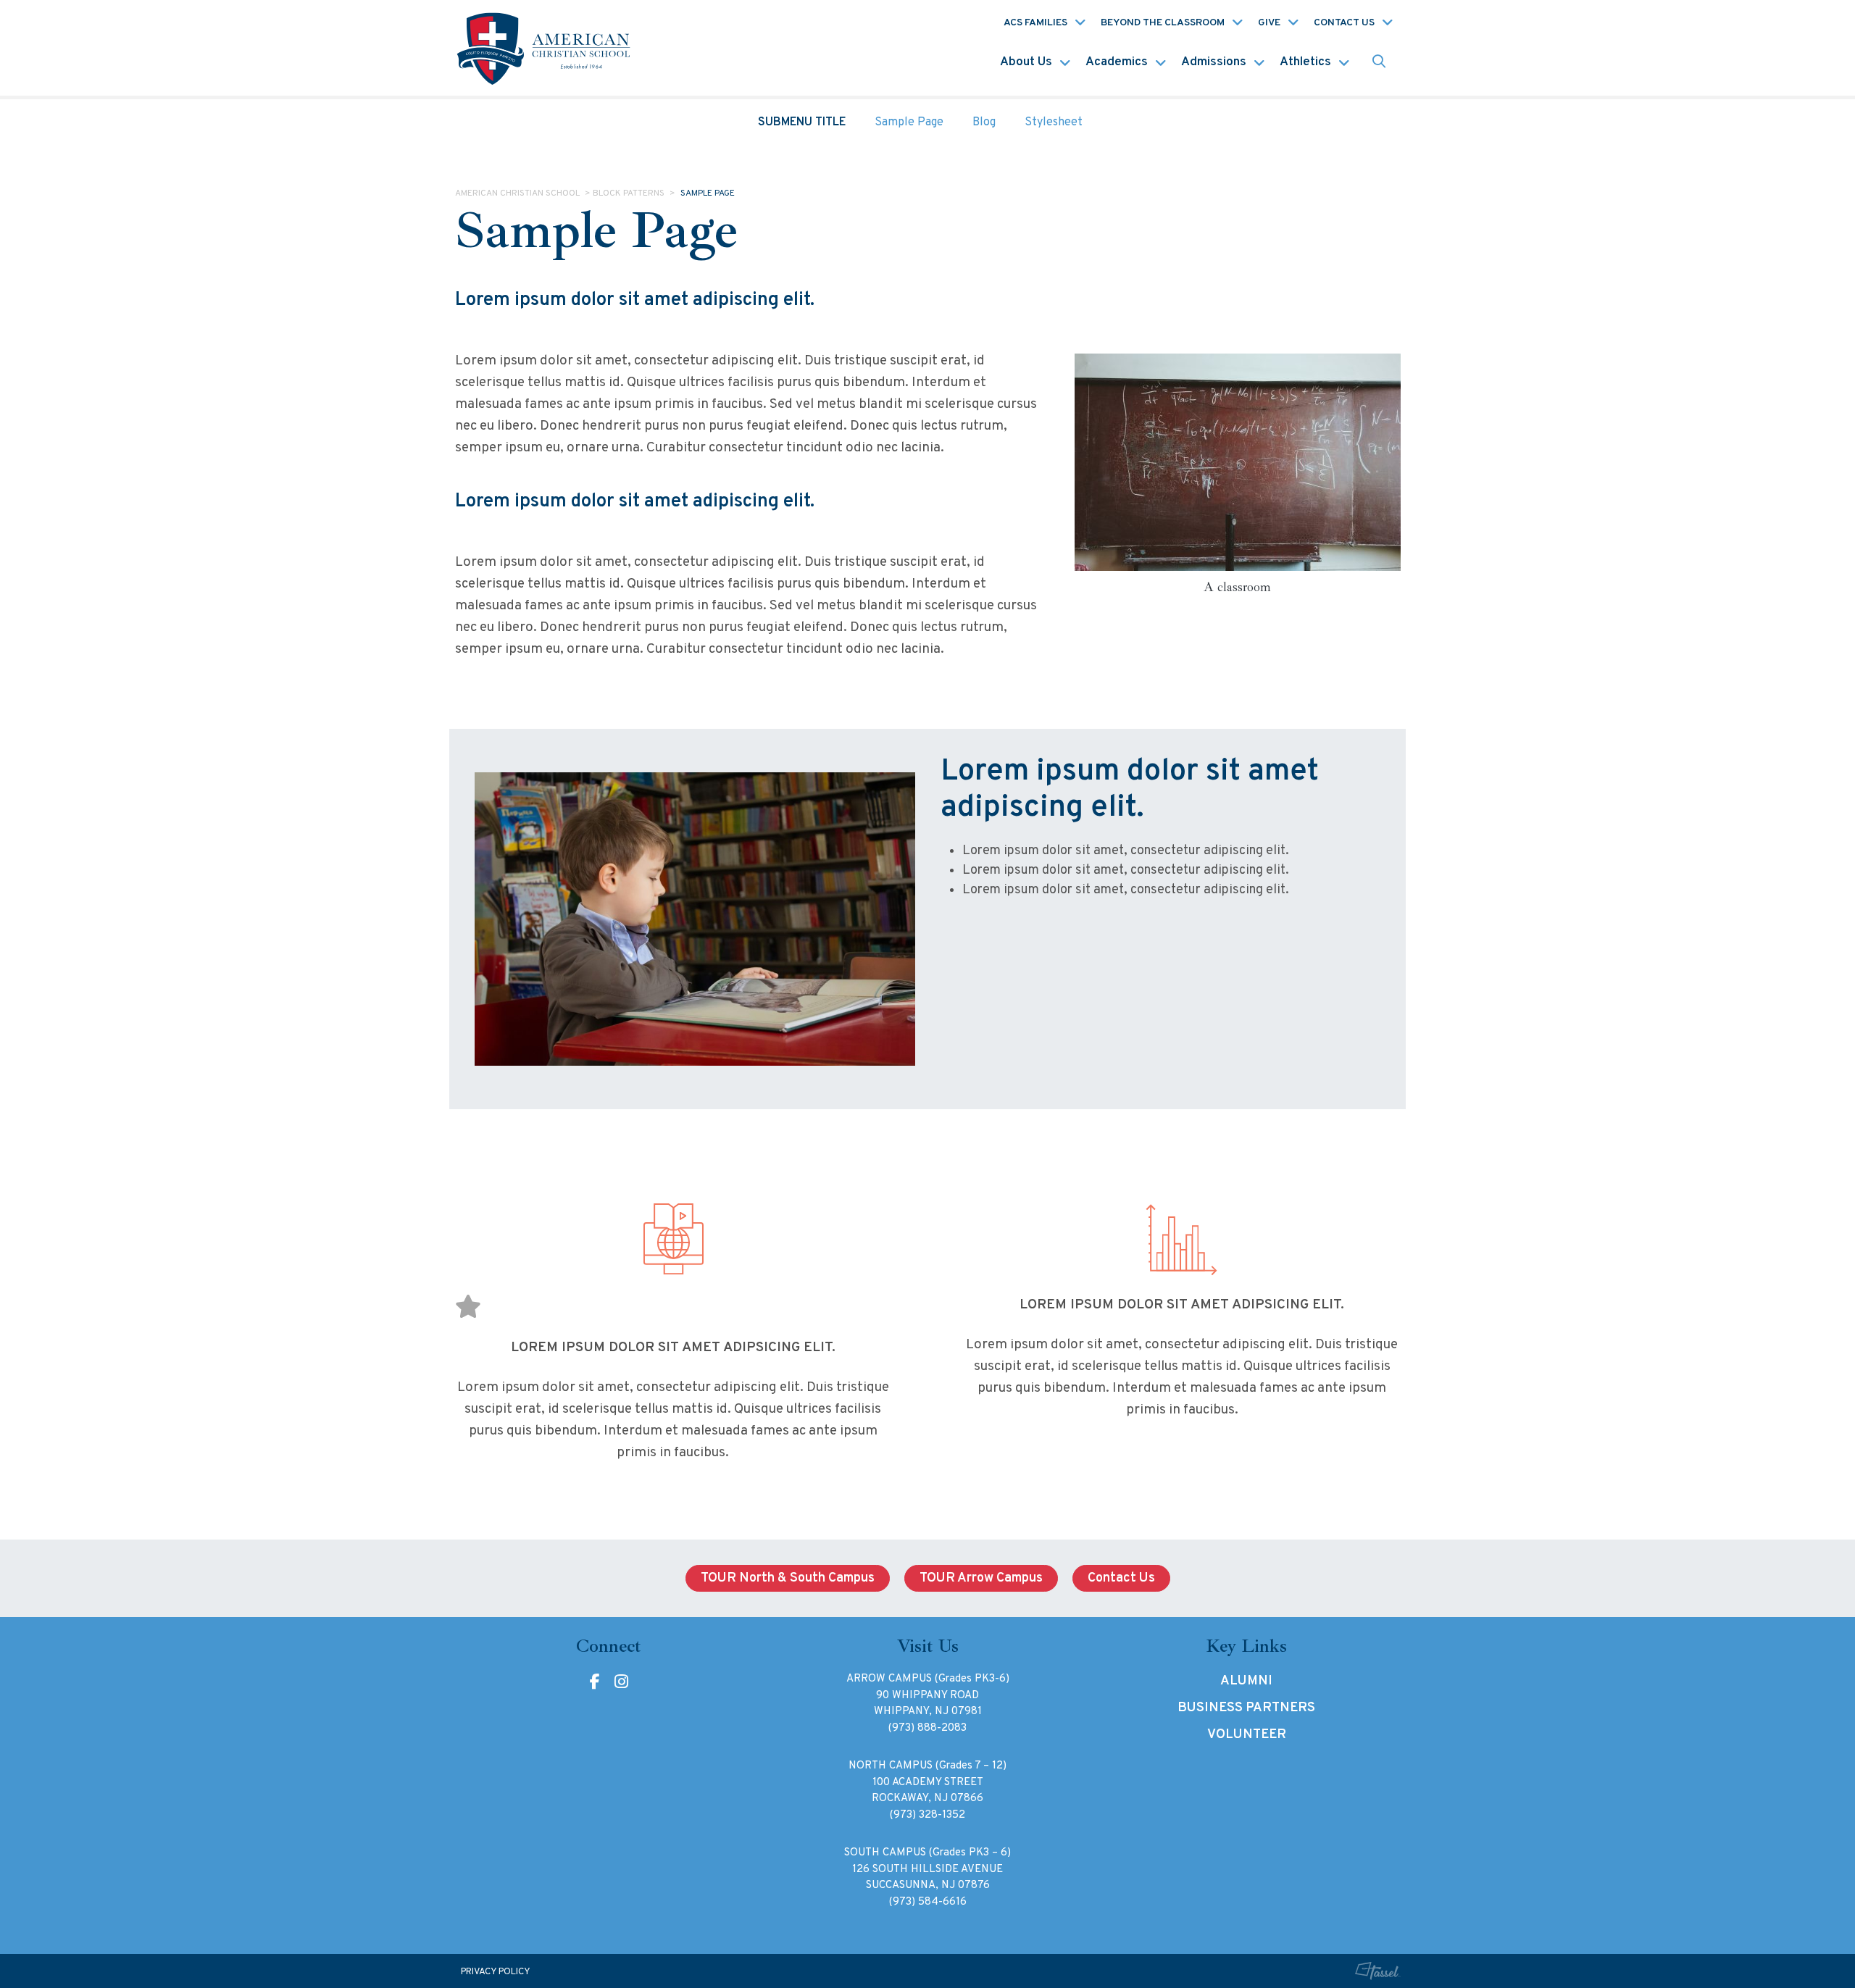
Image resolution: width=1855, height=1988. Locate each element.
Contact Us (1344, 23)
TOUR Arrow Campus (981, 1578)
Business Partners (1246, 1708)
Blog (984, 122)
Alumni (1246, 1681)
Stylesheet (1054, 122)
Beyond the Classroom (1163, 23)
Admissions (1214, 62)
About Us (1026, 62)
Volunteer (1247, 1735)
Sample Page (909, 122)
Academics (1117, 62)
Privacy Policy (496, 1972)
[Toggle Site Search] (1379, 63)
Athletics (1305, 62)
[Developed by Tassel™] (1377, 1971)
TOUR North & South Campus (788, 1578)
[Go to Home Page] (546, 48)
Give (1269, 23)
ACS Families (1035, 23)
